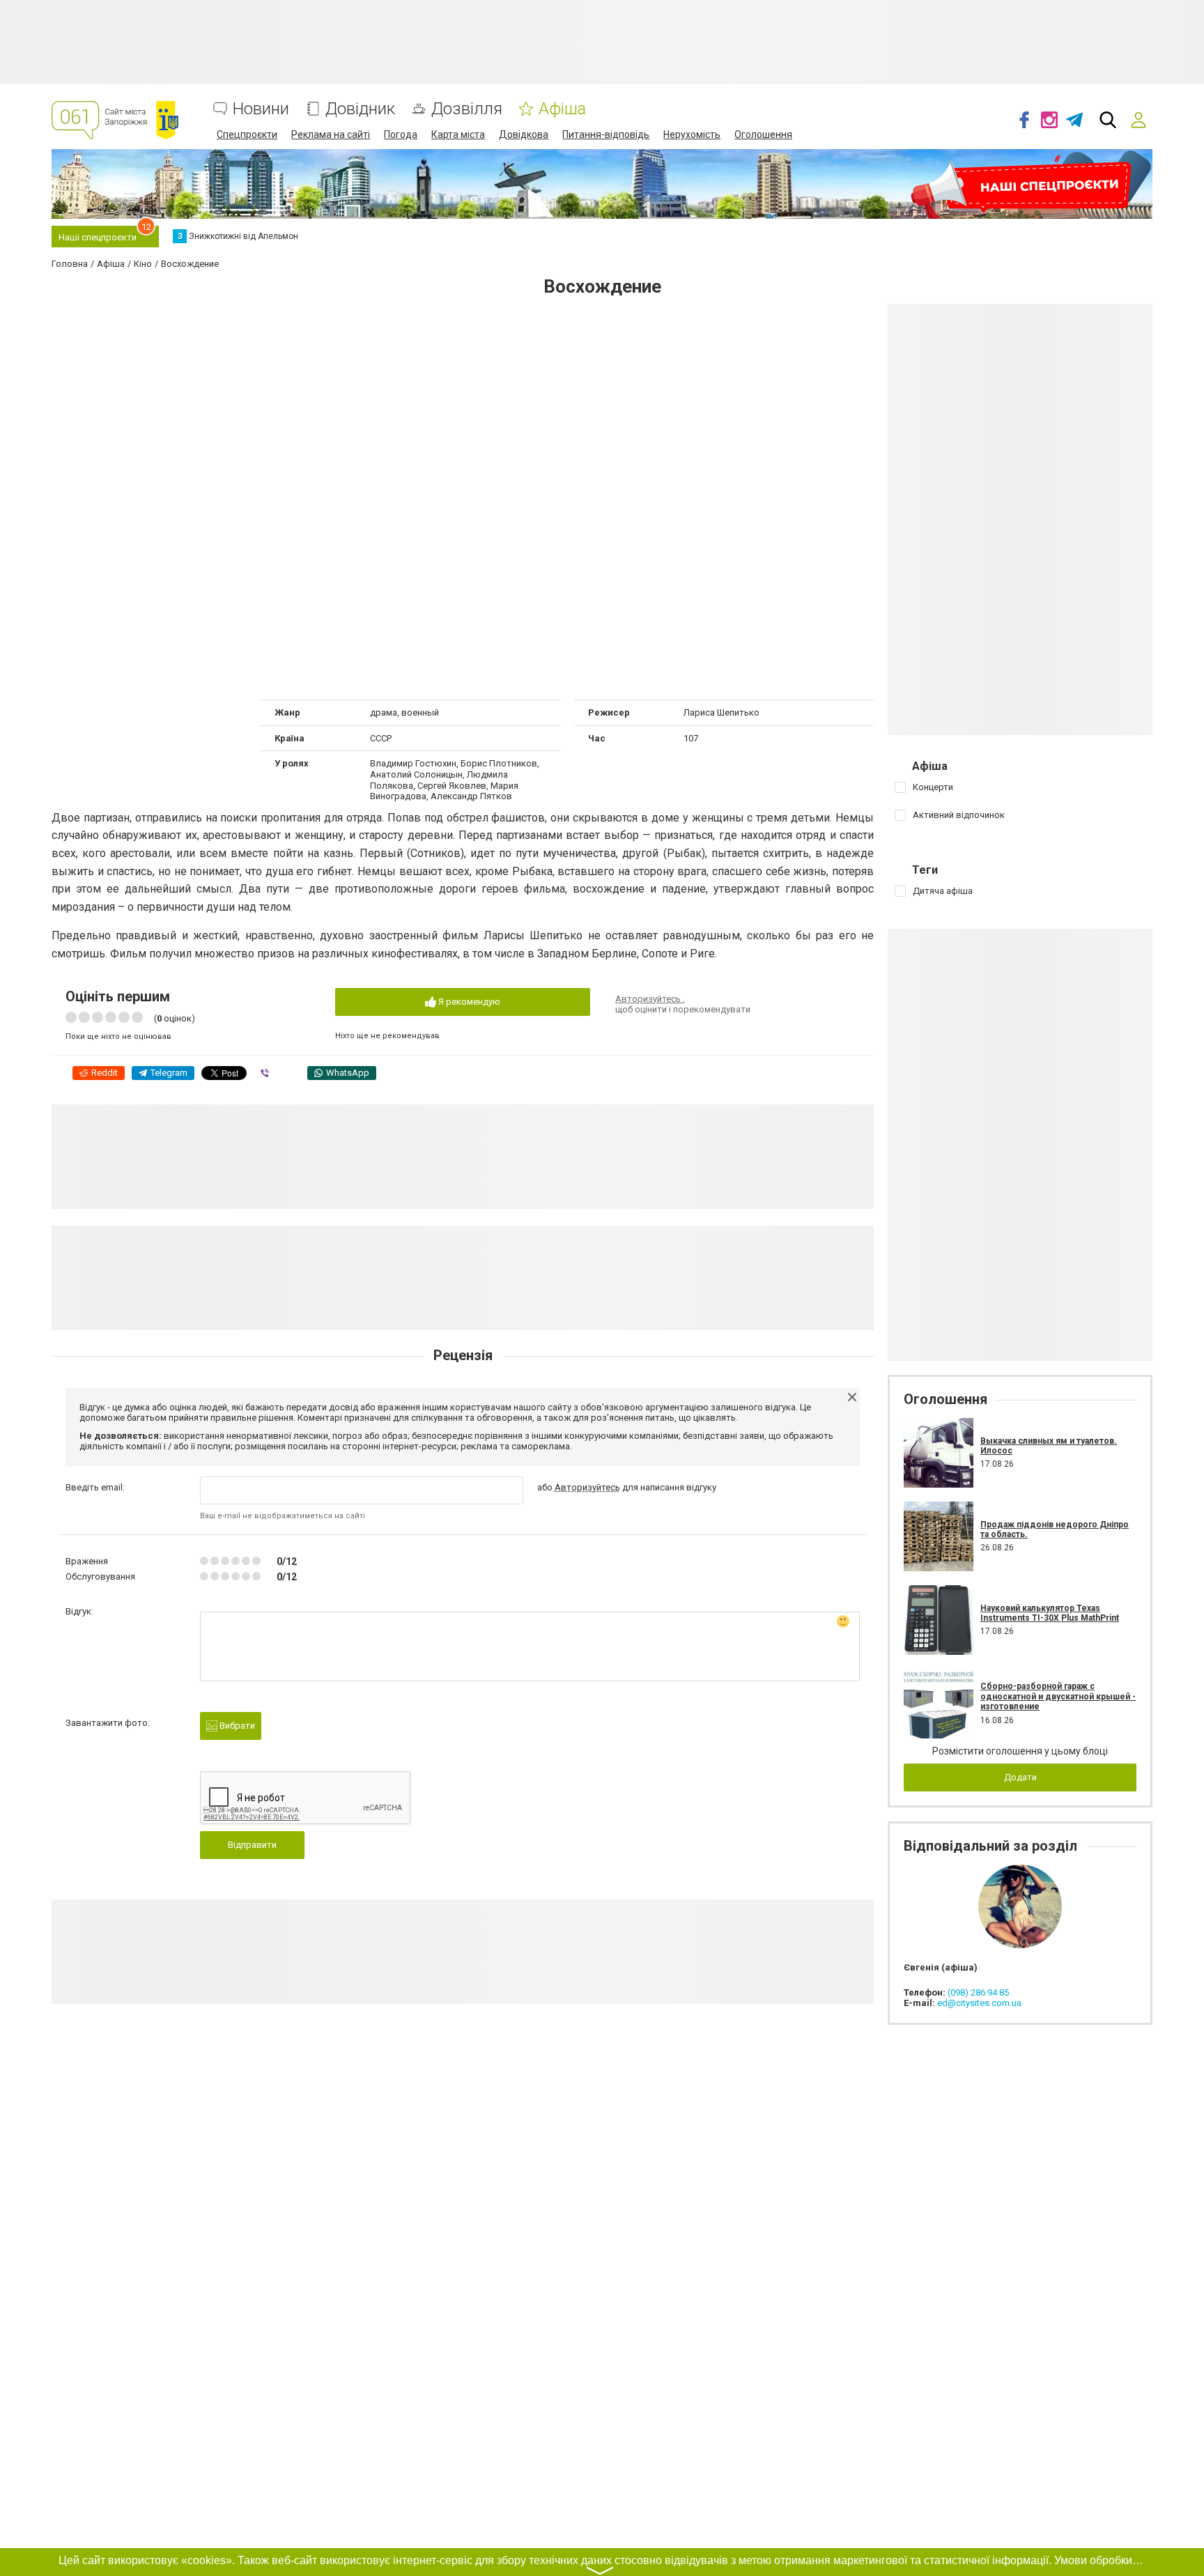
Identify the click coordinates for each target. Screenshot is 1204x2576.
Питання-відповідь (606, 134)
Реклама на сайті (331, 134)
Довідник (360, 109)
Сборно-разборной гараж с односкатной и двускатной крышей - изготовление (1058, 1696)
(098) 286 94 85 (978, 1992)
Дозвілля (467, 109)
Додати (1020, 1777)
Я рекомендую (468, 1002)
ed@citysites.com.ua (979, 2003)
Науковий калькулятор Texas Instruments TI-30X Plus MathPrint (1050, 1613)
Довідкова (524, 134)
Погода (401, 134)
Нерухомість (692, 134)
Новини (261, 109)
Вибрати (236, 1726)
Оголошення (763, 134)
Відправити (252, 1845)
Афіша (562, 109)
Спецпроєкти (247, 134)
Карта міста (458, 134)
